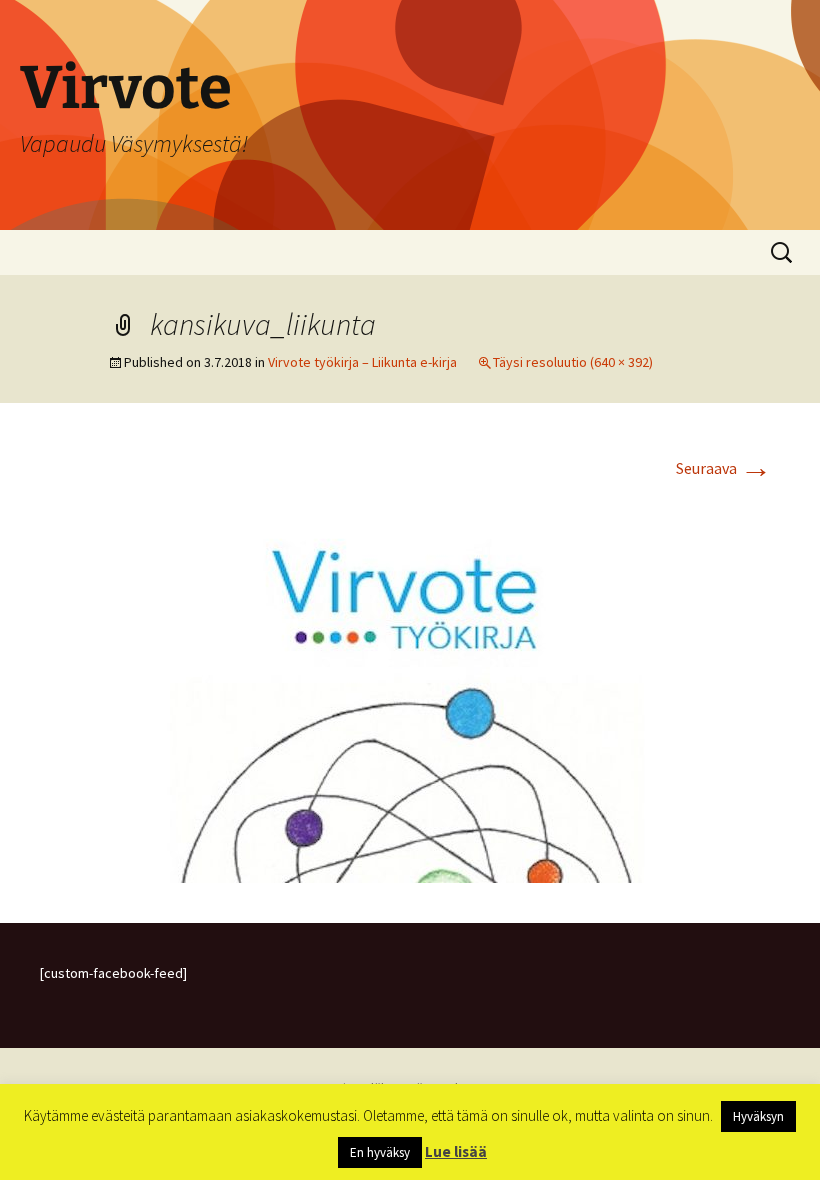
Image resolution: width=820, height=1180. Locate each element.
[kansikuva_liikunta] (410, 685)
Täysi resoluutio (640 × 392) (573, 362)
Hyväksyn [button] (758, 1116)
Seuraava (724, 468)
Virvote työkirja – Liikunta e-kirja (362, 362)
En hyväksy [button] (380, 1152)
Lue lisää (456, 1151)
